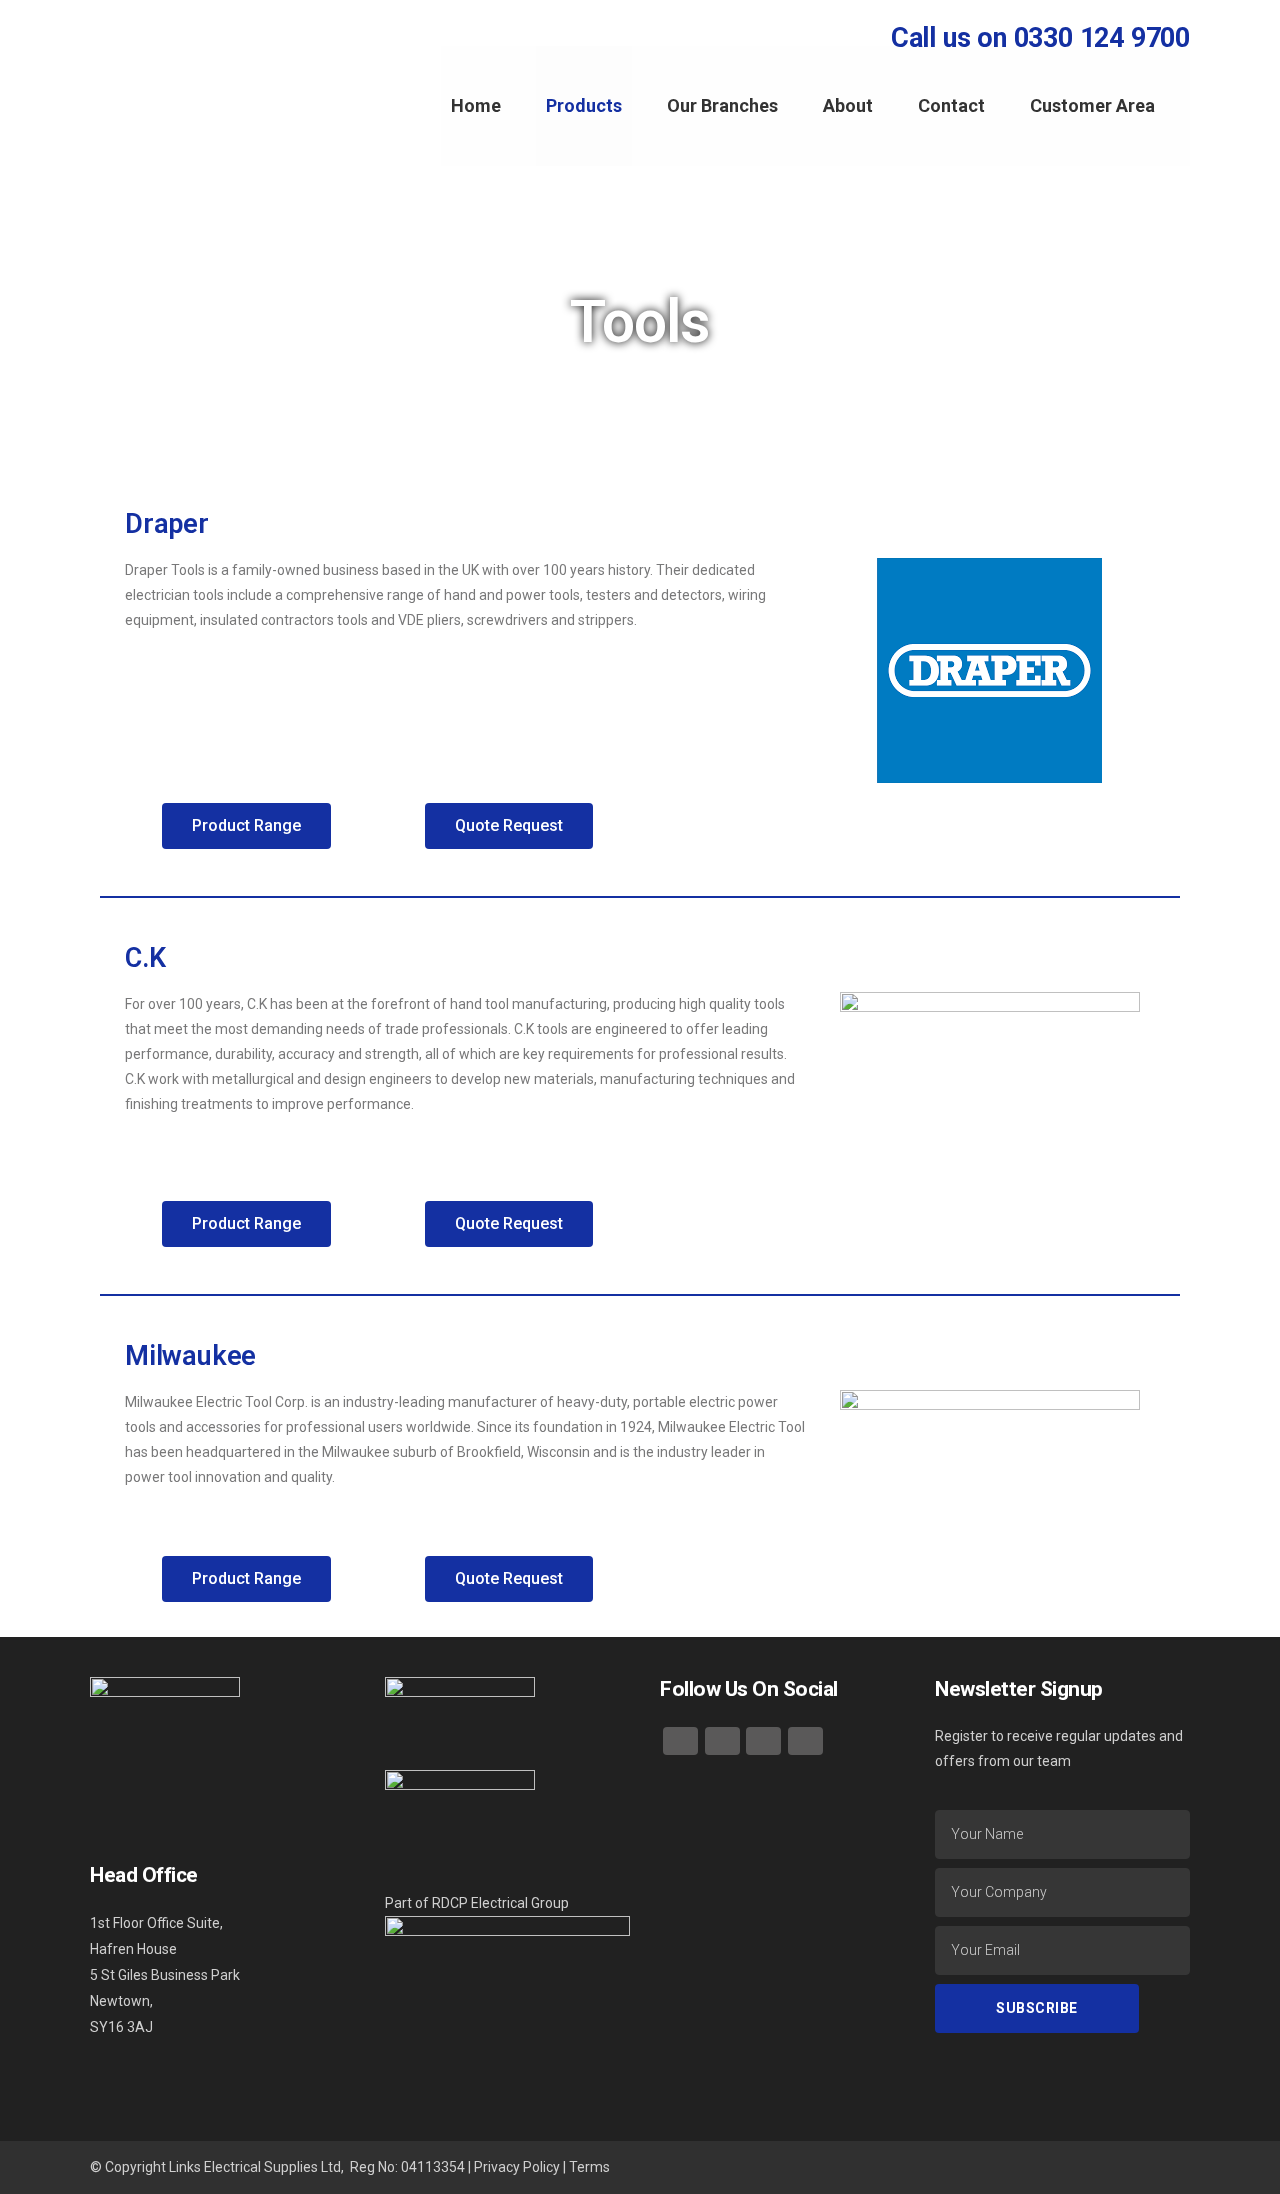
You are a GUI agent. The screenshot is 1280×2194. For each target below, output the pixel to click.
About (848, 105)
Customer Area (1092, 105)
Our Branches (722, 105)
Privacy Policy (517, 2167)
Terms (589, 2167)
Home (476, 105)
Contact (951, 105)
